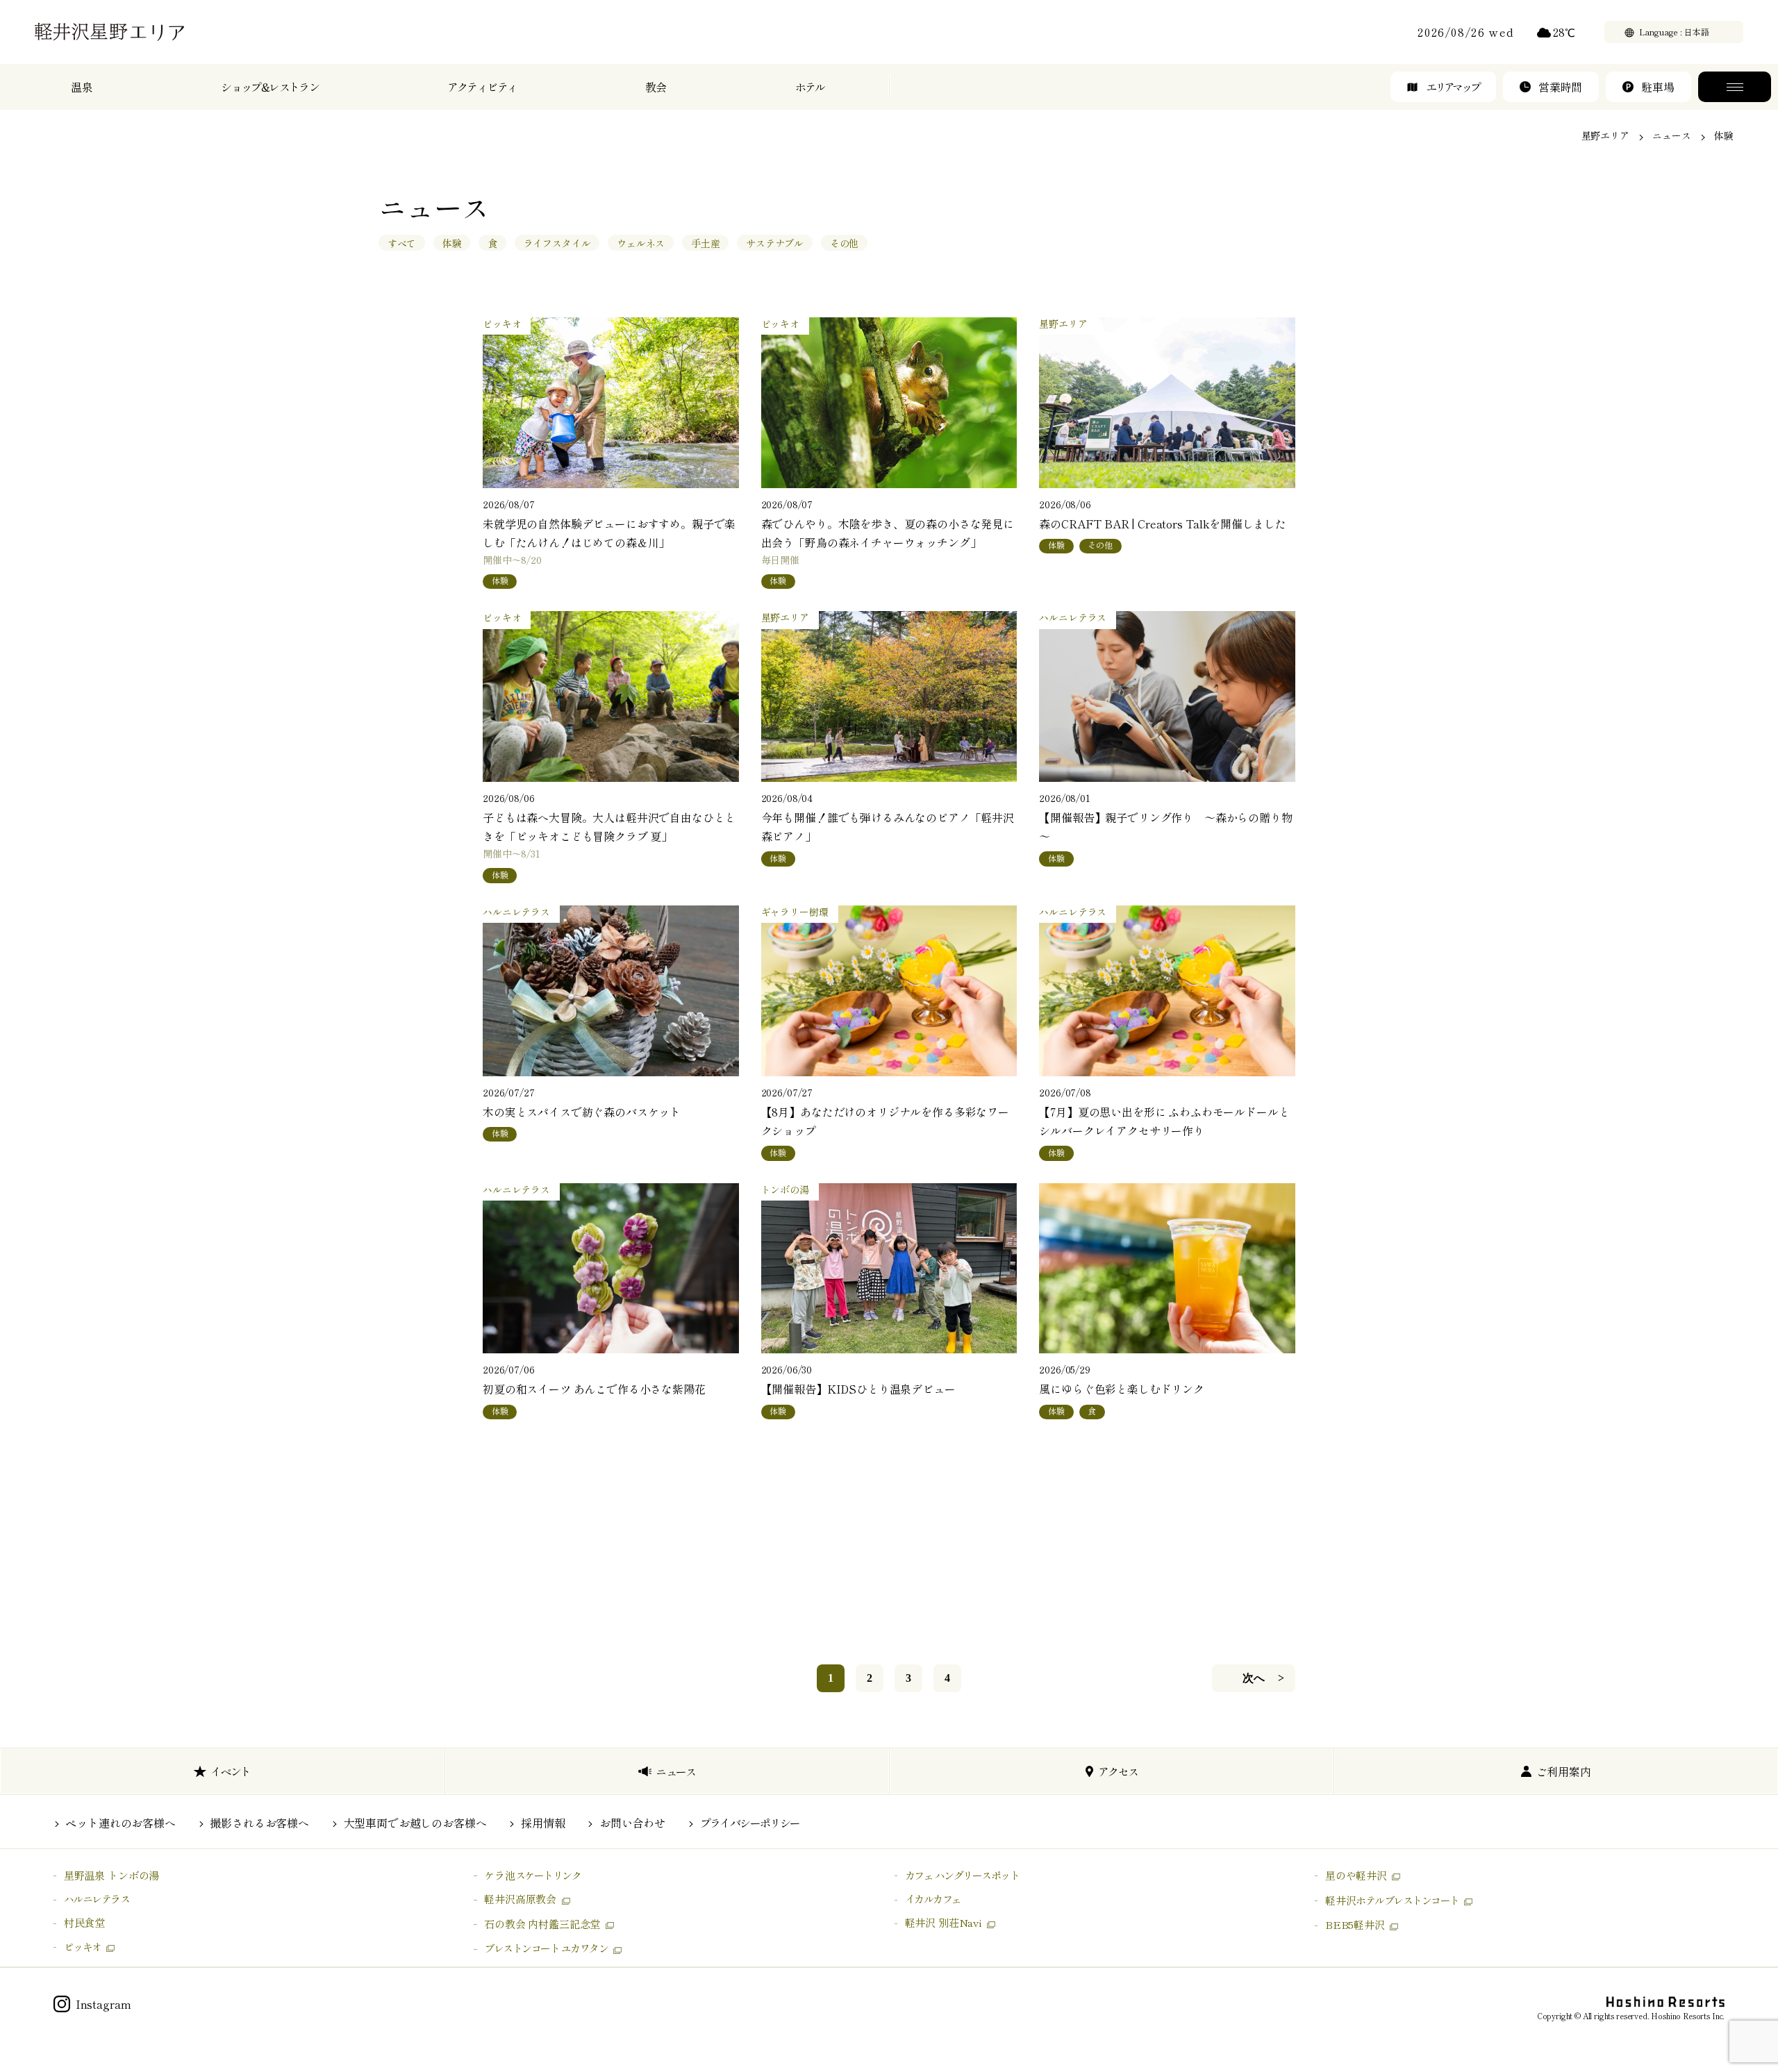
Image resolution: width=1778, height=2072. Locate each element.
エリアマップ (1453, 87)
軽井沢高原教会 (520, 1899)
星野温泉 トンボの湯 (111, 1875)
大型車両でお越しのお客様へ (415, 1823)
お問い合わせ (632, 1823)
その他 (845, 243)
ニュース (1671, 135)
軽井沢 (1392, 1900)
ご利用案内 (1564, 1771)
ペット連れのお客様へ (120, 1823)
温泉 (82, 87)
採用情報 (543, 1823)
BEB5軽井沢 (1355, 1924)
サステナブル (775, 243)
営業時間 (1560, 87)
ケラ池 (532, 1875)
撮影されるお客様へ (259, 1823)
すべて (402, 243)
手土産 (706, 243)
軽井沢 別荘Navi (944, 1922)
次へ (1254, 1678)
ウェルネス (641, 243)
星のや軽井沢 (1356, 1875)
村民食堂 (84, 1922)
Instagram (103, 2004)
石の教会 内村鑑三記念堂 (542, 1924)
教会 (656, 87)
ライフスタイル (557, 243)
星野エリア (1605, 135)
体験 (452, 243)
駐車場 (1658, 87)
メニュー (1735, 87)
